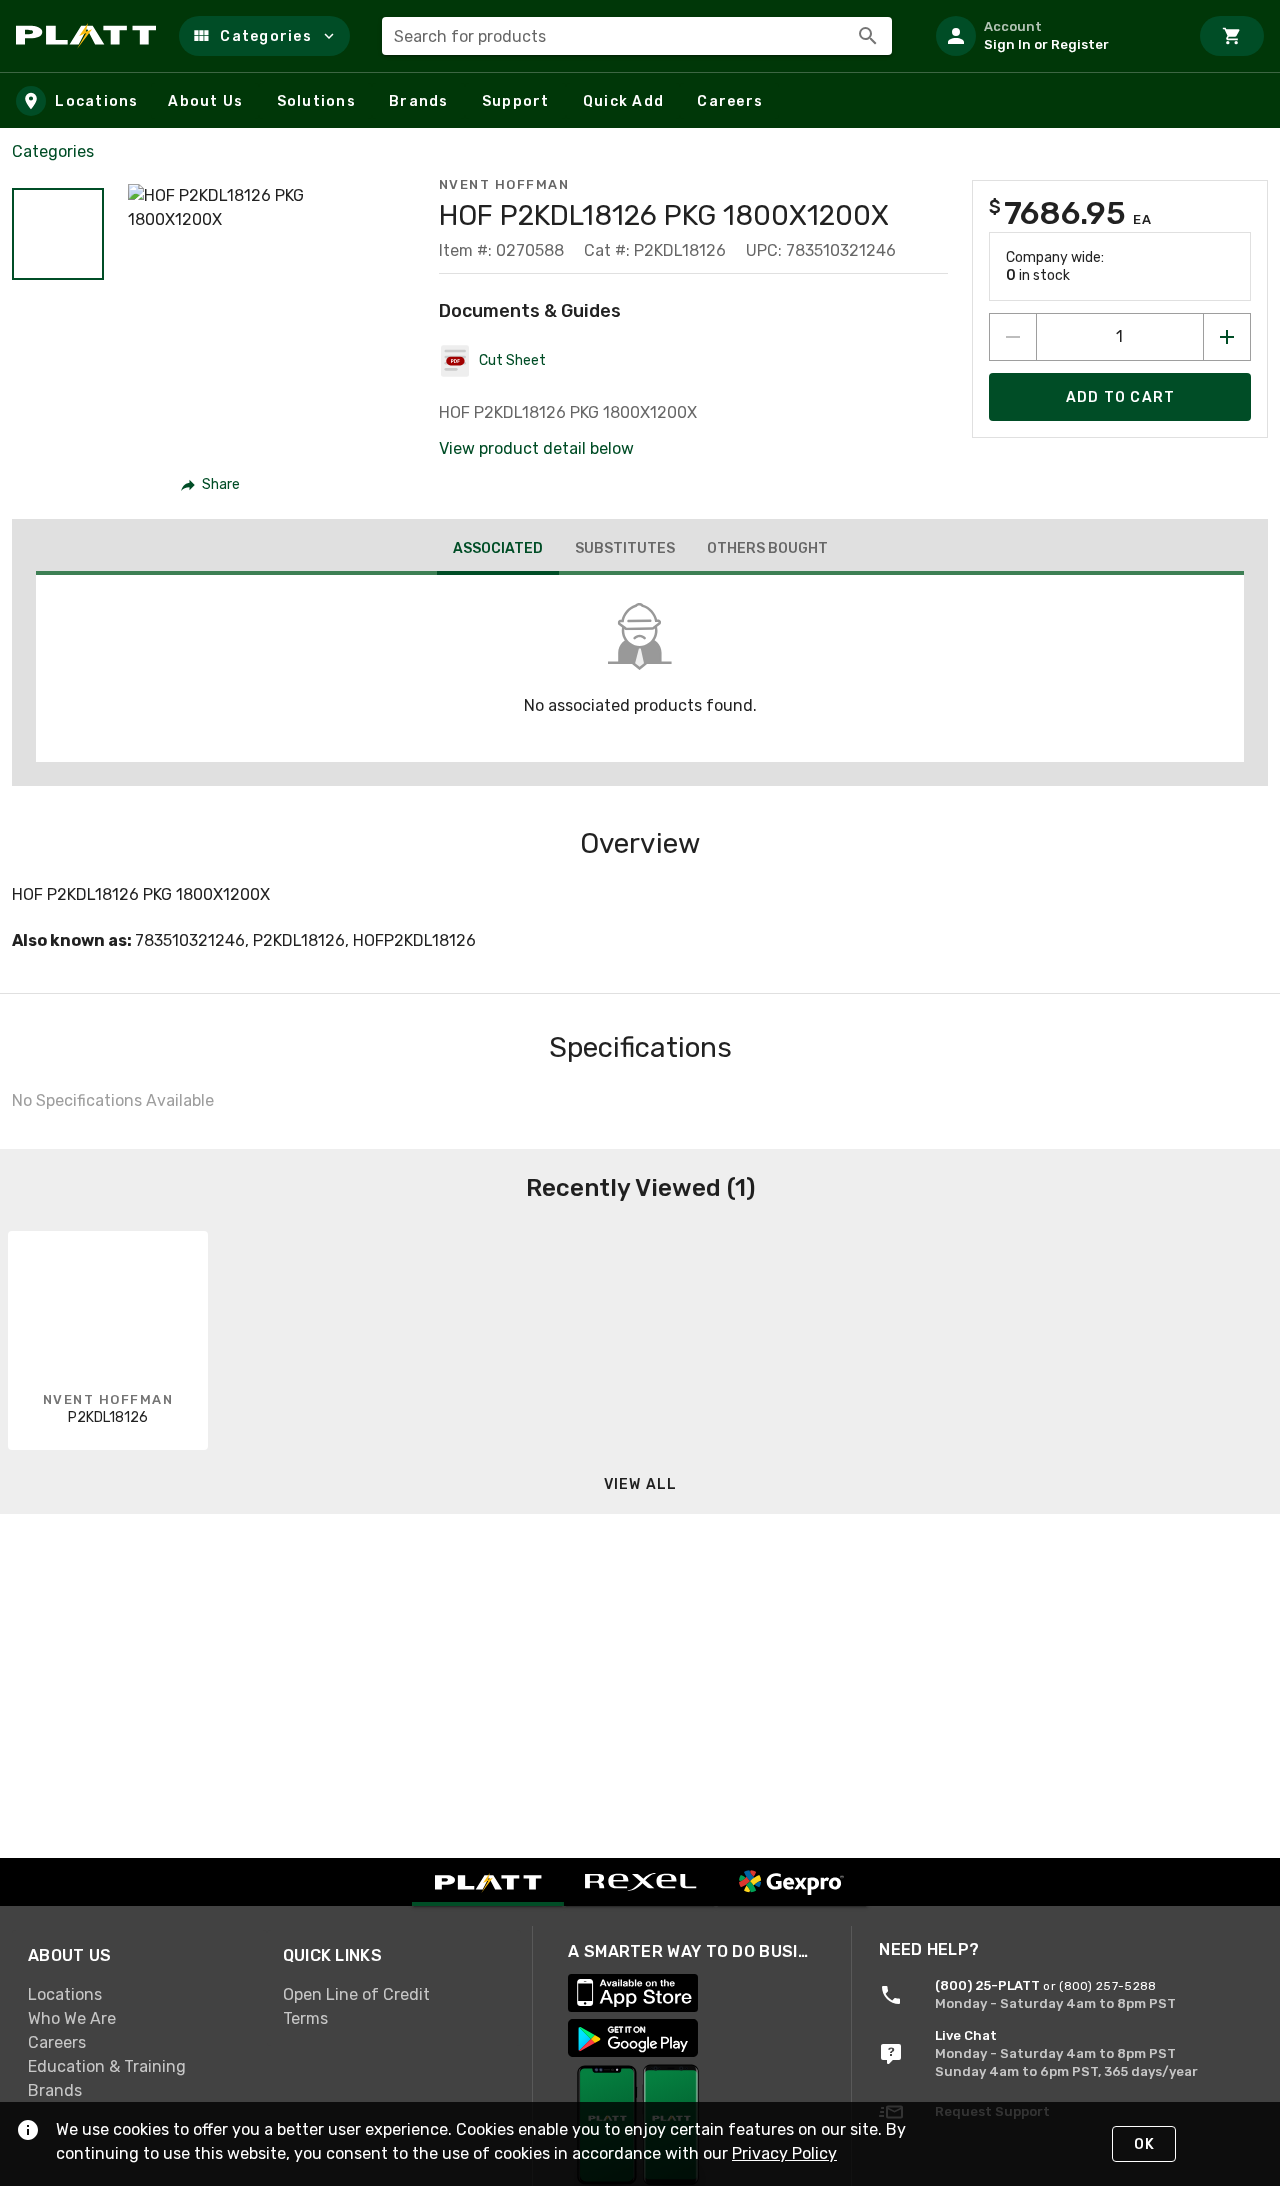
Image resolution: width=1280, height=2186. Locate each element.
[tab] (498, 551)
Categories (53, 151)
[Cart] (1232, 36)
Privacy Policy (784, 2153)
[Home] (89, 36)
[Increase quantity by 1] (1227, 337)
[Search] (868, 36)
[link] (139, 1994)
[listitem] (1054, 36)
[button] (264, 36)
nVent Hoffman (504, 184)
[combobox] (637, 36)
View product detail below (536, 448)
